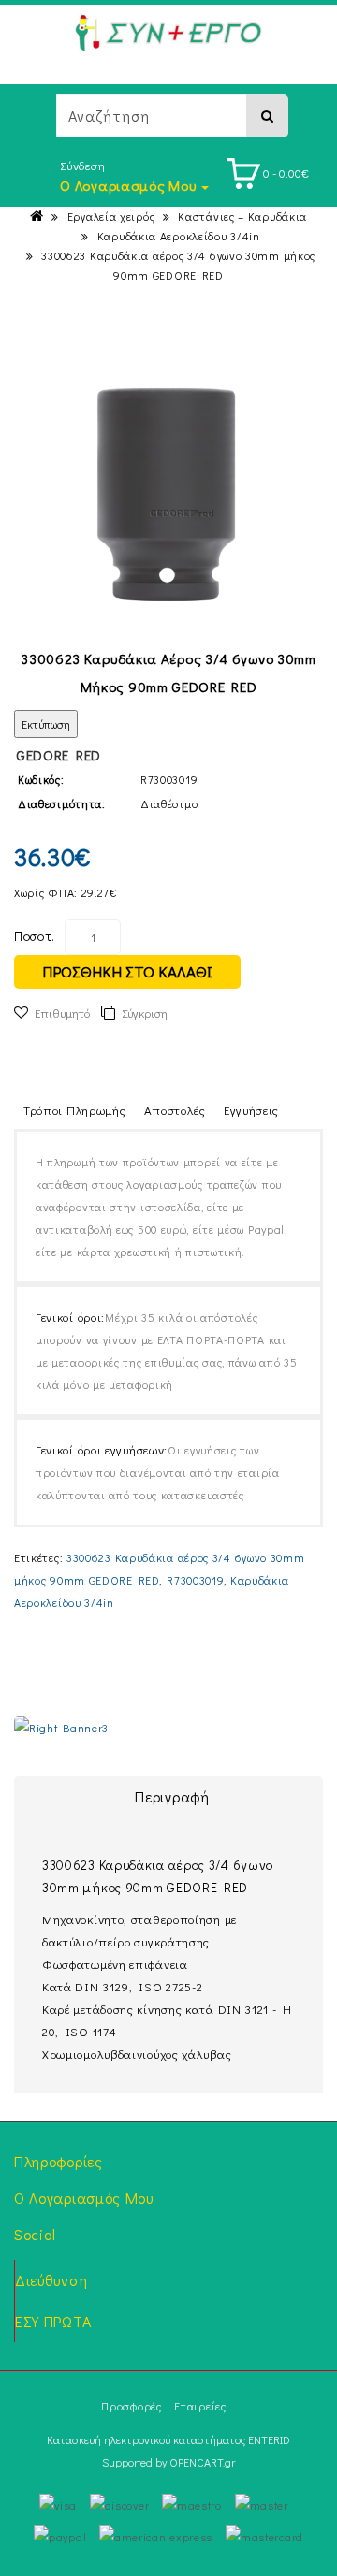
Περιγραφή (172, 1796)
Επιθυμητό (62, 1013)
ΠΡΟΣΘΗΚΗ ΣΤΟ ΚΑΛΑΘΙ (127, 971)
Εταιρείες (200, 2406)
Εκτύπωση (46, 724)
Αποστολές (175, 1110)
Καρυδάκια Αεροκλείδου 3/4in (179, 236)
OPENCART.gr (202, 2462)
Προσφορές (131, 2406)
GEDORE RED (59, 755)
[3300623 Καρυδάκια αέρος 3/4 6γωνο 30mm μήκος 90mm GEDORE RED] (168, 493)
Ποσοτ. (35, 936)
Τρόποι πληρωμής (75, 1110)
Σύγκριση (145, 1013)
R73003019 (195, 1580)
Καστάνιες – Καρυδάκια (242, 216)
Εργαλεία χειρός (111, 216)
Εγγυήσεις (251, 1110)
